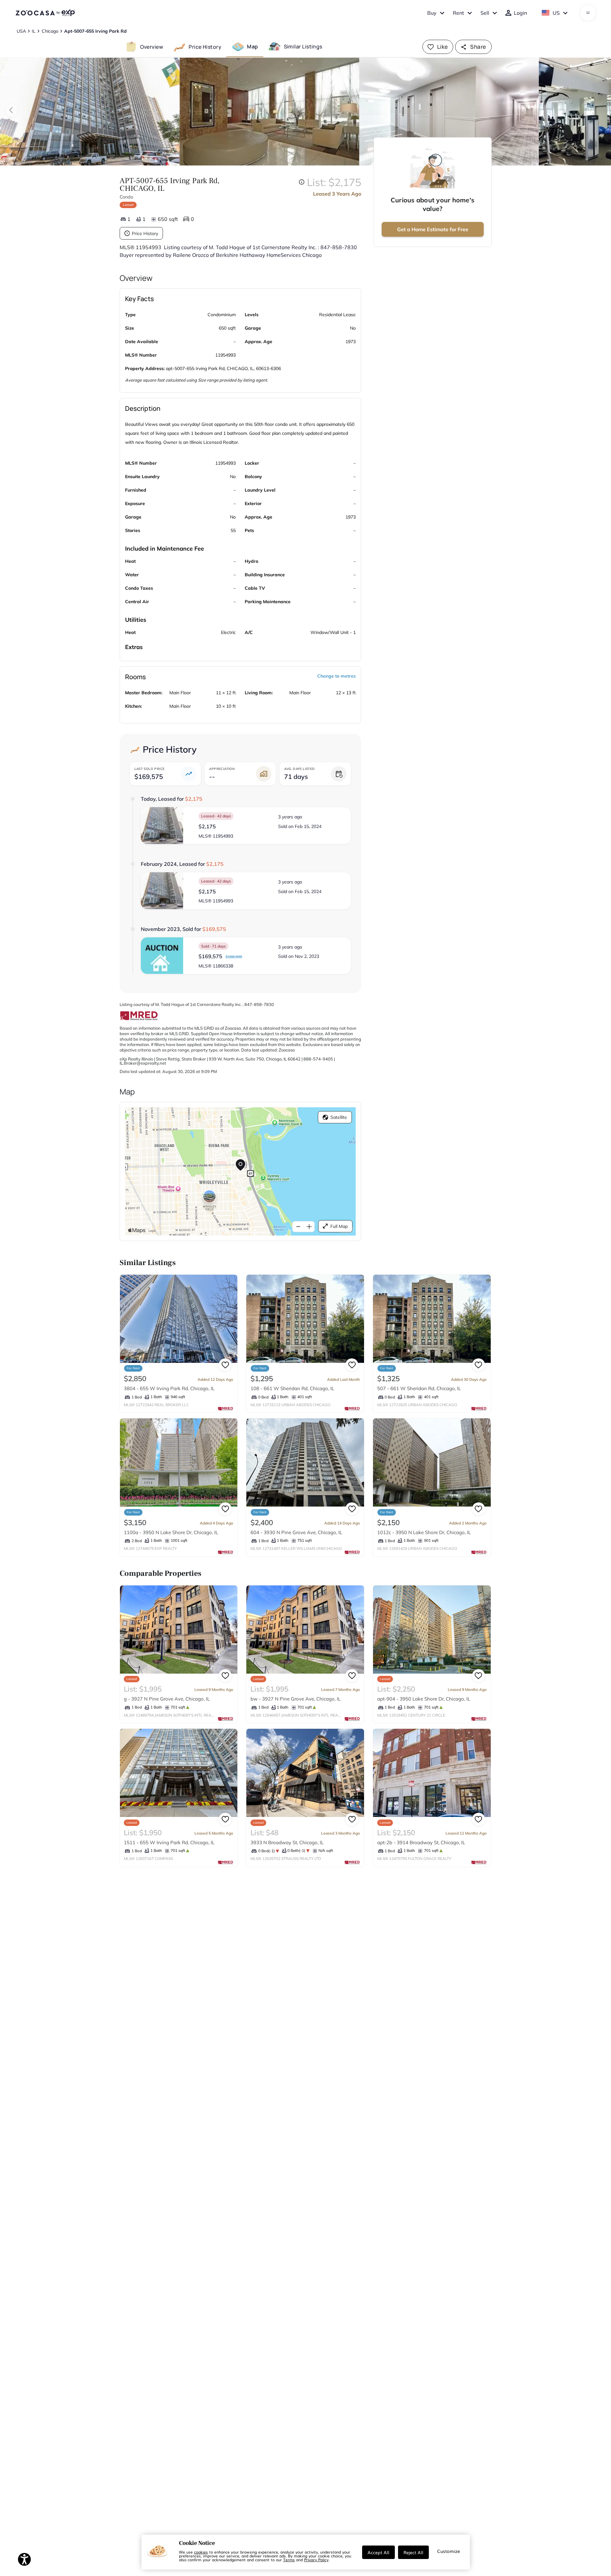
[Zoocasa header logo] (45, 13)
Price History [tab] (205, 46)
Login (520, 13)
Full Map (339, 1226)
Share (478, 47)
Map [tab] (252, 46)
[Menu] (588, 13)
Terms (289, 2560)
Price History (145, 233)
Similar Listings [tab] (303, 46)
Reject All (413, 2552)
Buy (432, 13)
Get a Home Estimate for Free (433, 229)
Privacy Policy (316, 2560)
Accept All (378, 2552)
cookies (201, 2552)
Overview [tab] (152, 46)
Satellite (339, 1117)
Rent (458, 13)
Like (443, 47)
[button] (246, 826)
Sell (485, 13)
